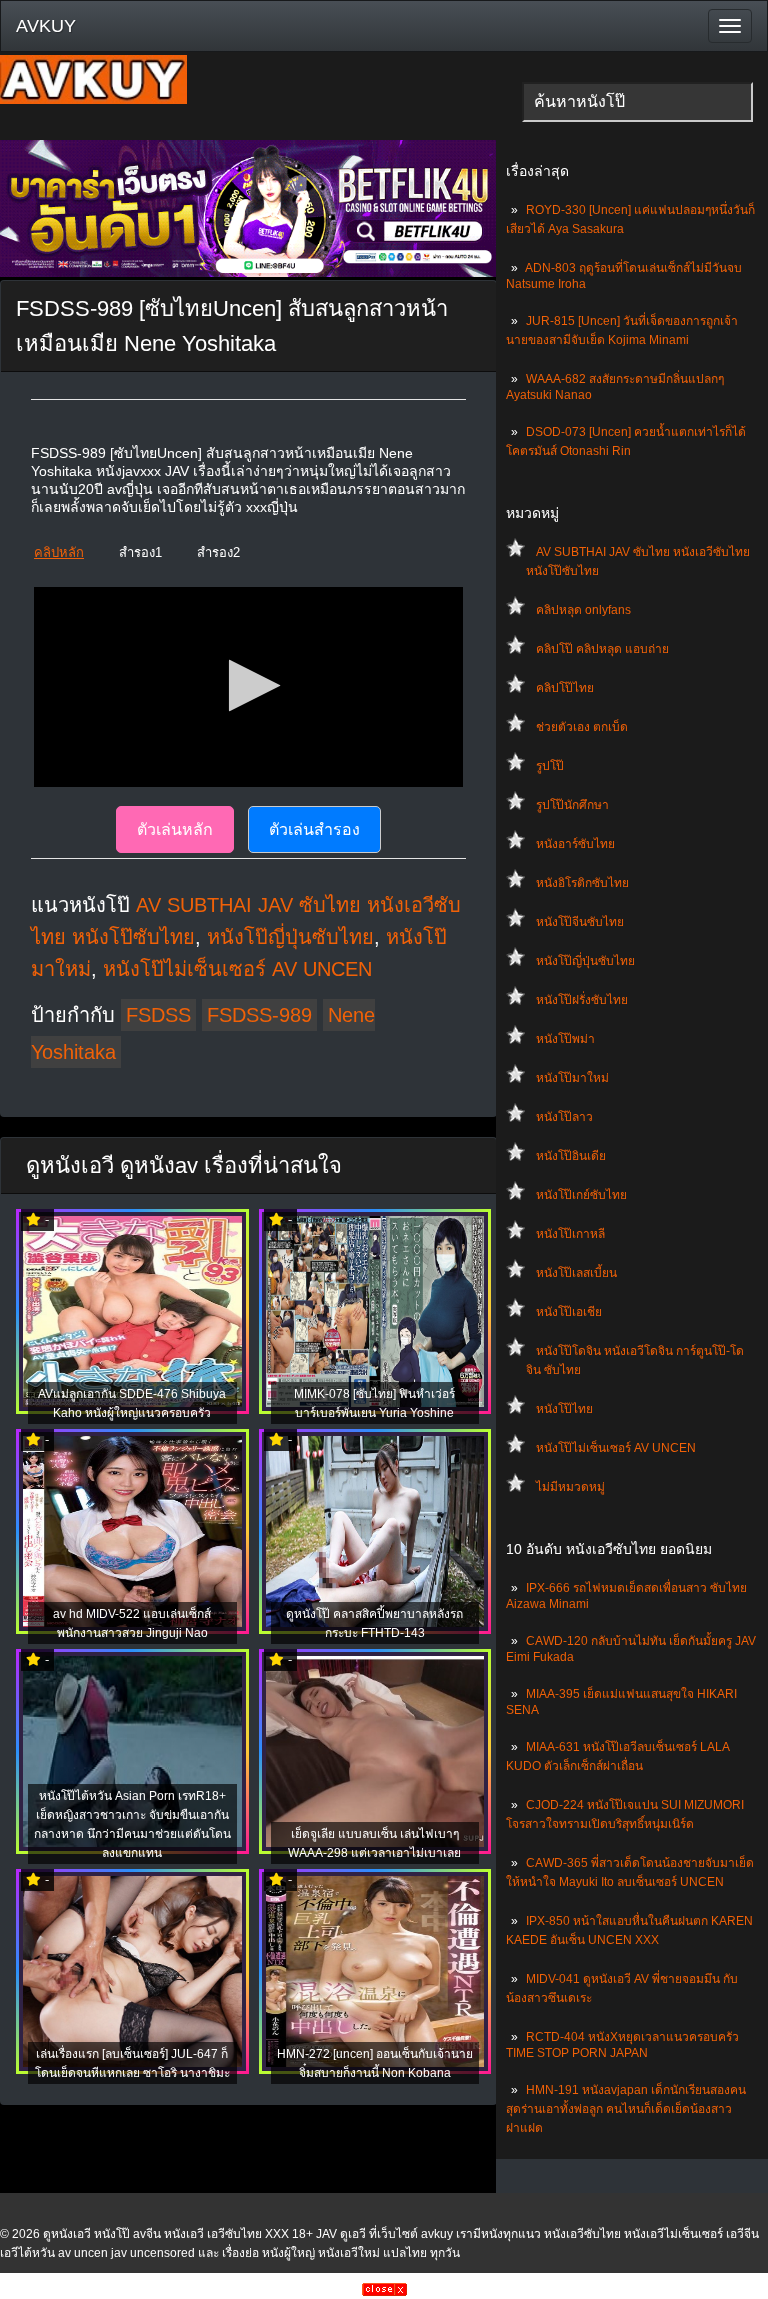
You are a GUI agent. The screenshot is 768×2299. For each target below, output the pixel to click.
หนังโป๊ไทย (564, 1409)
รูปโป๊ (550, 766)
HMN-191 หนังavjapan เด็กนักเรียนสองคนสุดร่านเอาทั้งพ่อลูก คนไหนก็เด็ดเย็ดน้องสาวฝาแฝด (626, 2109)
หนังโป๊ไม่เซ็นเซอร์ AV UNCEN (616, 1448)
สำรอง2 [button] (218, 552)
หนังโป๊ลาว (564, 1117)
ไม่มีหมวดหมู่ (570, 1487)
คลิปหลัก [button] (59, 552)
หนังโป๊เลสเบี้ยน (576, 1273)
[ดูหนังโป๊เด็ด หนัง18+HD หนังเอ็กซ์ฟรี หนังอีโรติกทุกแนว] (93, 100)
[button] (248, 685)
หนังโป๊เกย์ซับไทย (581, 1195)
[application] (248, 687)
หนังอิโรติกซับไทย (582, 883)
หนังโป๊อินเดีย (571, 1156)
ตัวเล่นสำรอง (314, 829)
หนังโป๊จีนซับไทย (580, 922)
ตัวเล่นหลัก (175, 829)
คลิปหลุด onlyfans (583, 610)
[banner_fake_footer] (384, 2292)
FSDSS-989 (259, 1015)
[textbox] (637, 102)
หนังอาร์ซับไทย (575, 844)
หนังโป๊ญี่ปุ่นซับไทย (585, 961)
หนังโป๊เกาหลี (570, 1234)
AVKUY (46, 26)
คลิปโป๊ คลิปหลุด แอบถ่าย (602, 649)
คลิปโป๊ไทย (565, 688)
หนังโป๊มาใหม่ (572, 1078)
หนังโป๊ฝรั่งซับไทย (582, 1000)
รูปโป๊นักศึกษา (572, 805)
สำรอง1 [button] (140, 552)
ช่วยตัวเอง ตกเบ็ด (582, 727)
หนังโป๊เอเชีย (569, 1312)
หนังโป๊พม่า (565, 1039)
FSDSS (158, 1015)
